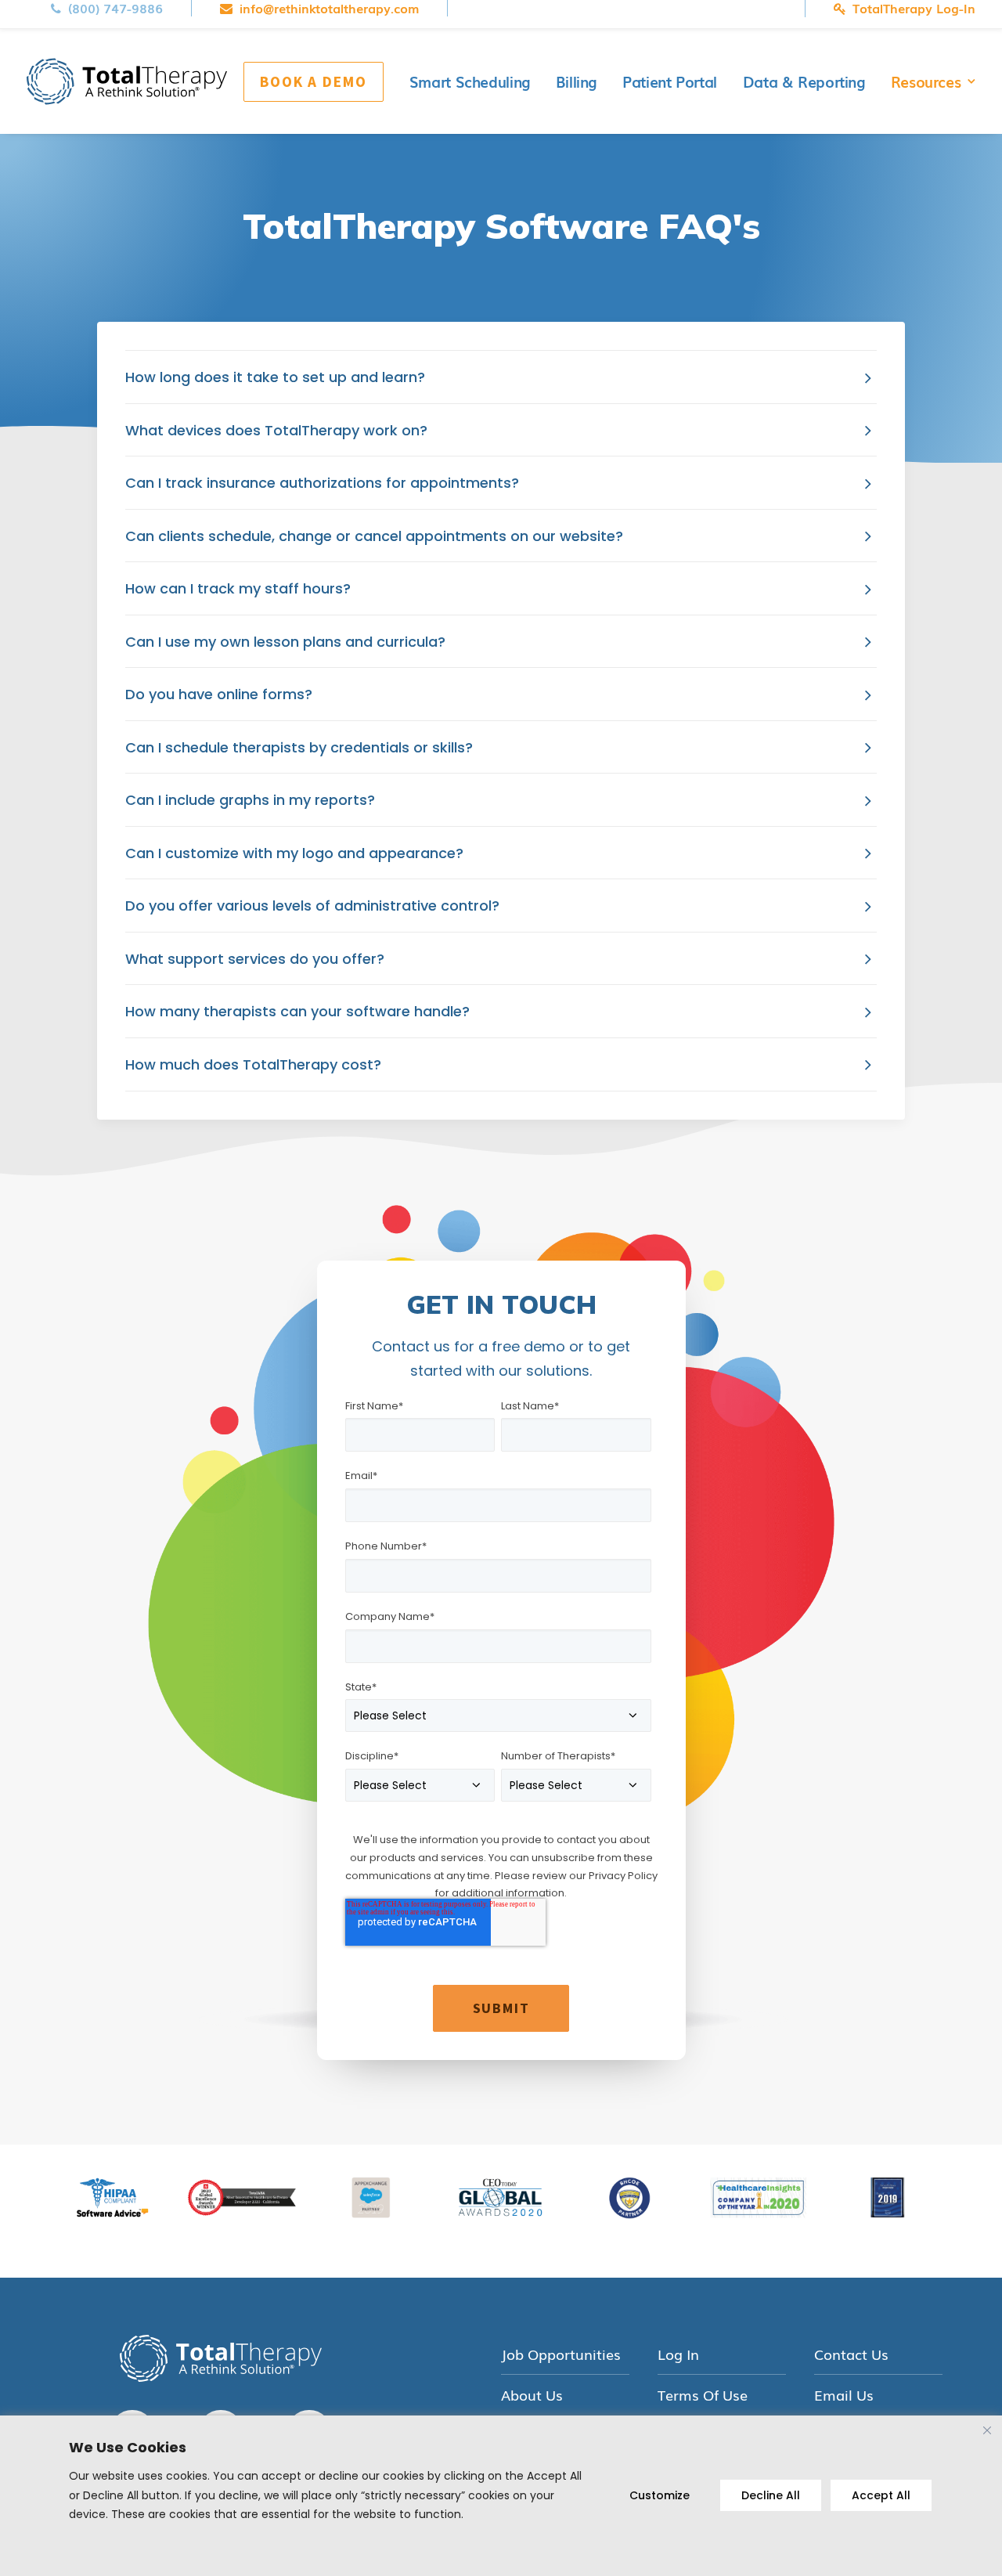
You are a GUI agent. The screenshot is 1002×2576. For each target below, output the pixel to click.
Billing (576, 81)
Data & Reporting (804, 81)
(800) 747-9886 (115, 8)
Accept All (881, 2495)
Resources (926, 81)
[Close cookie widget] (987, 2430)
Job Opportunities (561, 2354)
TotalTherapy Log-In (914, 9)
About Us (532, 2395)
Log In (678, 2354)
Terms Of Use (703, 2395)
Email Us (844, 2395)
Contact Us (851, 2354)
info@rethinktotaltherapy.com (329, 8)
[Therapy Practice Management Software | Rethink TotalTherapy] (127, 81)
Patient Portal (670, 81)
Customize (660, 2495)
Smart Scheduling (470, 81)
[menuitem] (121, 8)
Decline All (771, 2495)
